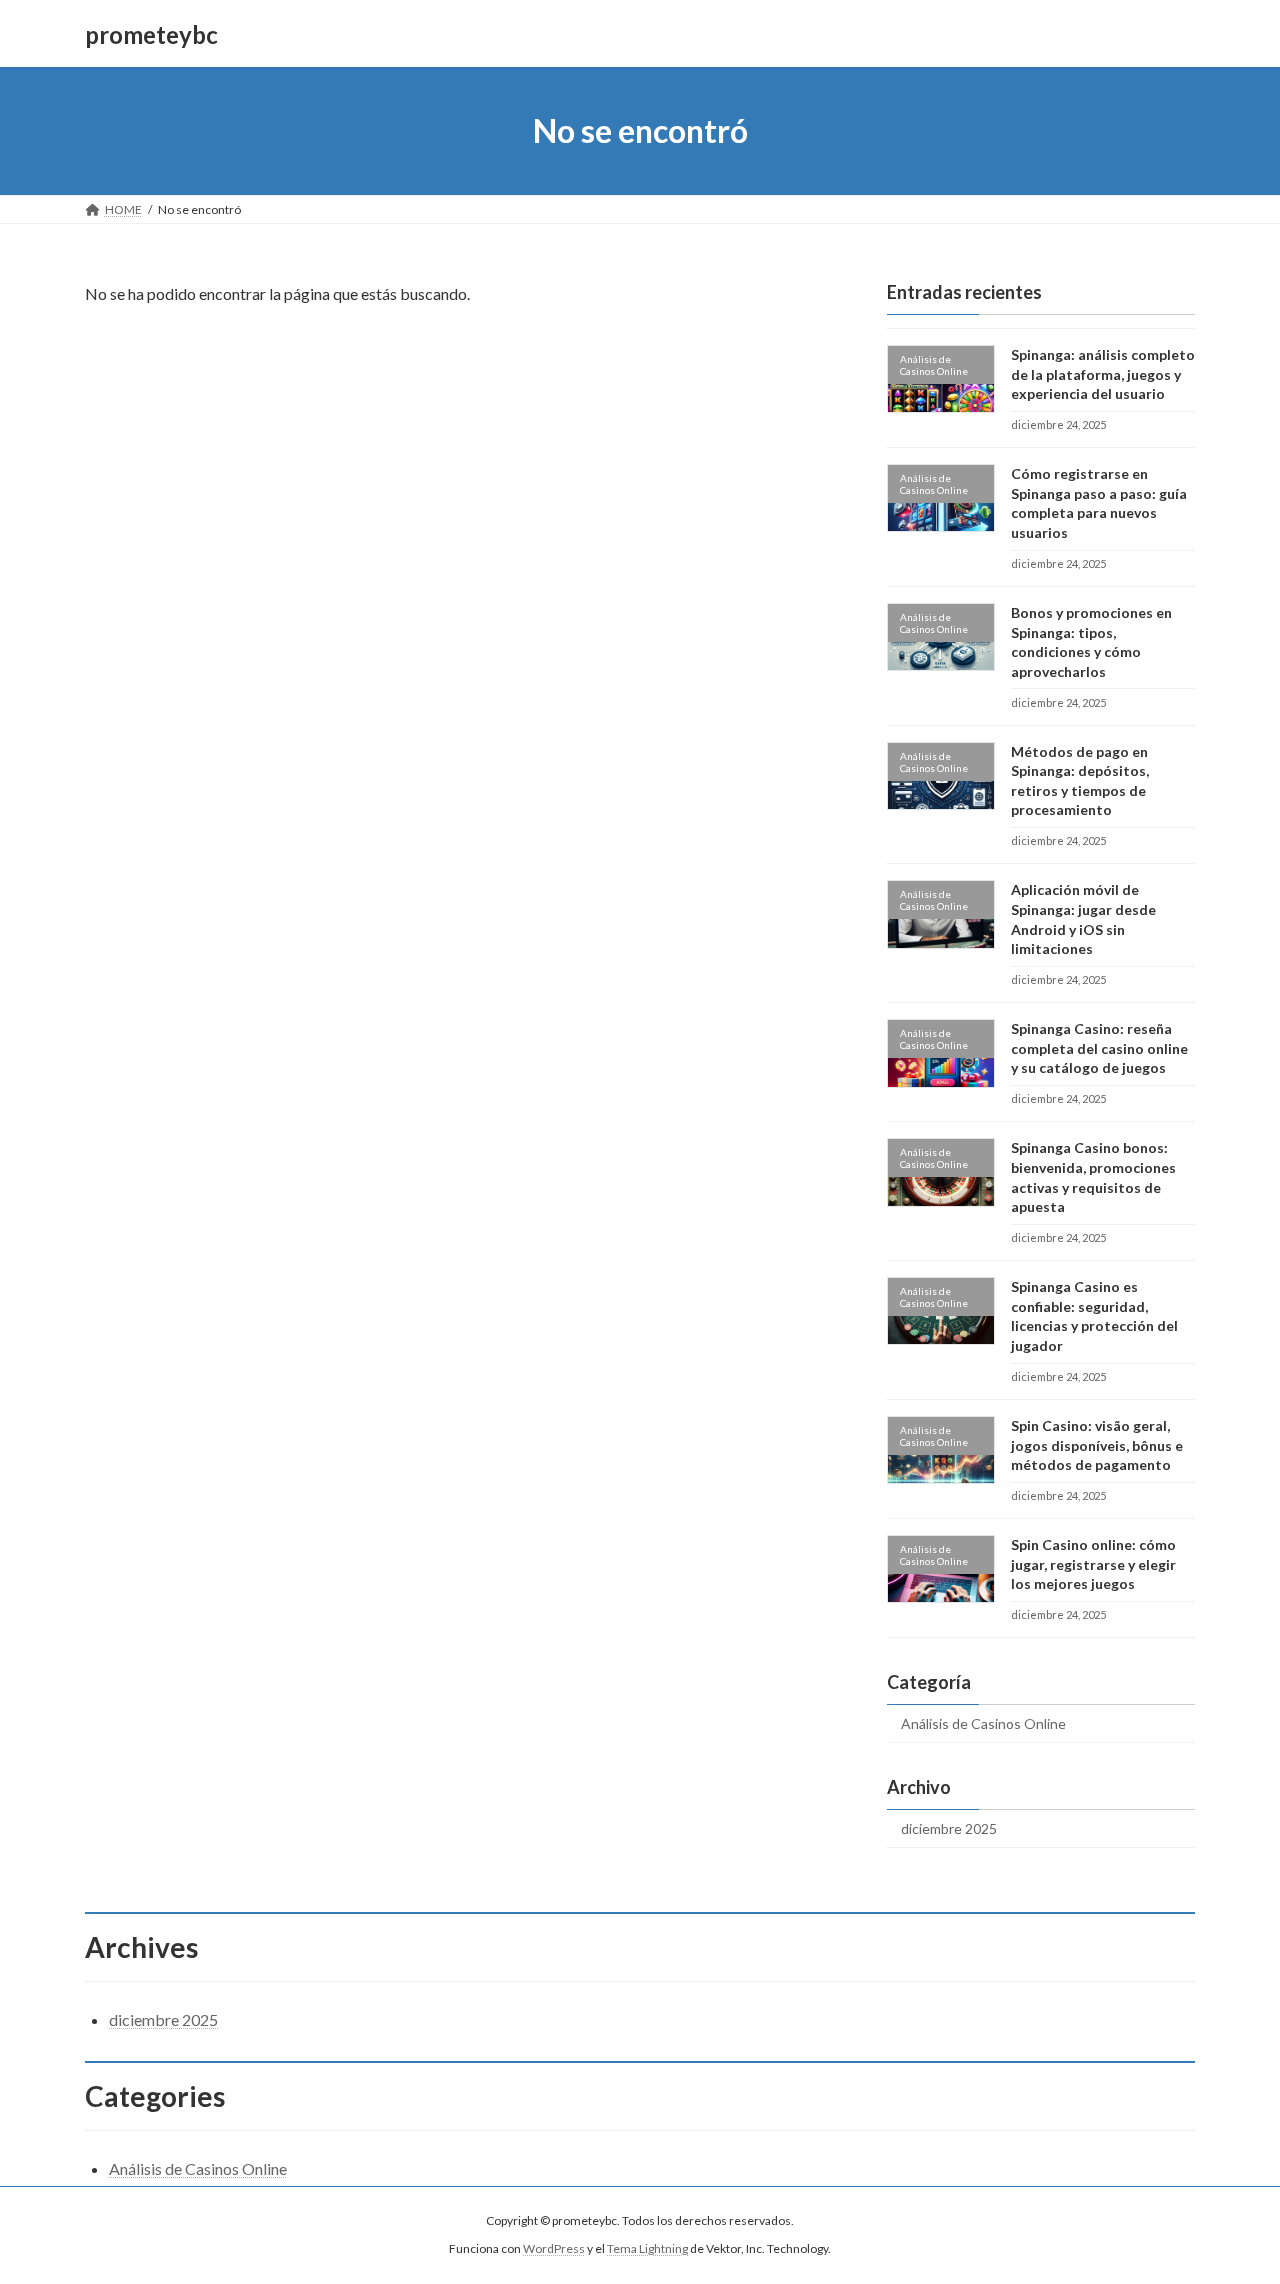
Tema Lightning (647, 2249)
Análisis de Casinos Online (983, 1723)
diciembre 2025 (949, 1828)
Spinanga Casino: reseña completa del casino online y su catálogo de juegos (1099, 1048)
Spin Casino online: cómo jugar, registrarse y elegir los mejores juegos (1093, 1564)
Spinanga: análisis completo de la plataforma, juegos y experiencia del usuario (1103, 374)
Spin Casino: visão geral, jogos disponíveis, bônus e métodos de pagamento (1097, 1445)
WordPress (554, 2249)
